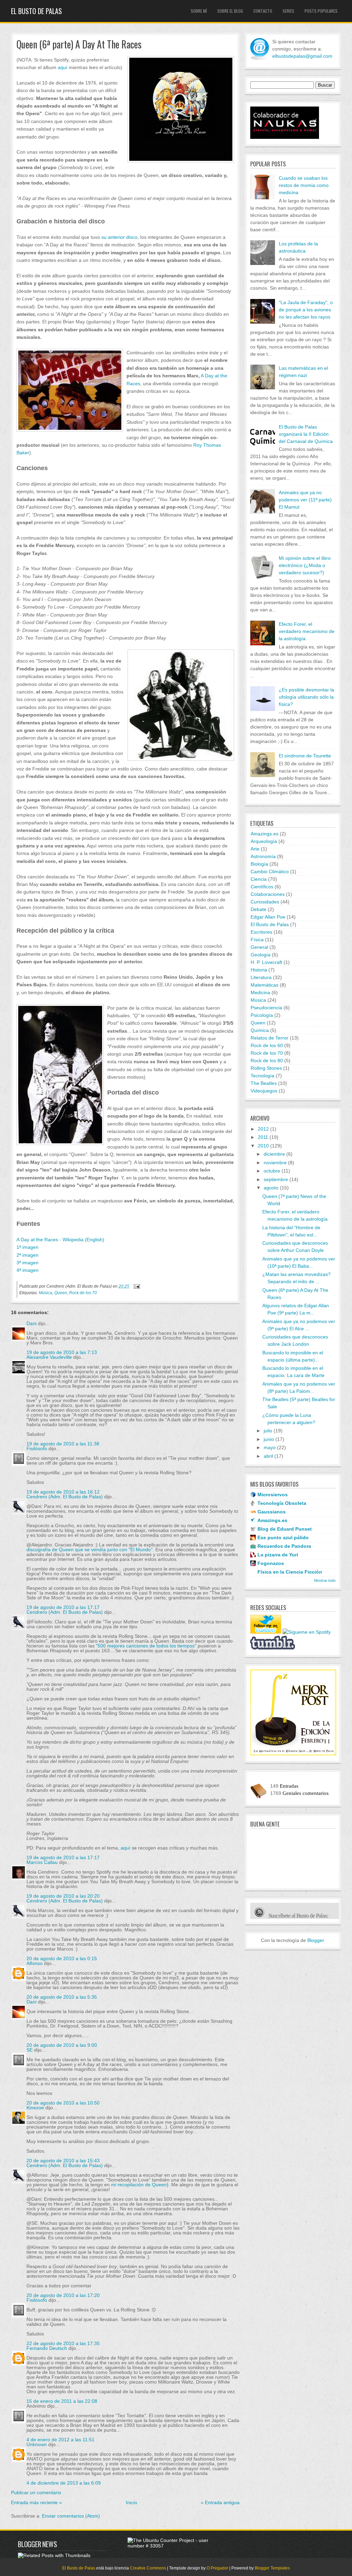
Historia (259, 970)
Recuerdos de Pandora (284, 1546)
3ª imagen (27, 1263)
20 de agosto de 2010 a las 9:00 (62, 2045)
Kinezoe (35, 2108)
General (259, 947)
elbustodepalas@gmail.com (302, 56)
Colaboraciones (268, 894)
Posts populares (321, 11)
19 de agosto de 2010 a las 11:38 (63, 1444)
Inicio (131, 2502)
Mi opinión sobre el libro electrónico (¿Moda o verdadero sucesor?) (305, 565)
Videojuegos (264, 1091)
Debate (258, 909)
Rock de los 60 (267, 1045)
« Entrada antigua (220, 2502)
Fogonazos (271, 1563)
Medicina (260, 992)
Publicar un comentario (36, 2492)
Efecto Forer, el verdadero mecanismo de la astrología (307, 631)
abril (268, 1456)
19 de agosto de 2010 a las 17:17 (63, 1607)
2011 (263, 1137)
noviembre (275, 1163)
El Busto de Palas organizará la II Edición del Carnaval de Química (306, 434)
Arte (255, 849)
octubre (272, 1171)
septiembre (276, 1179)
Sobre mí (199, 11)
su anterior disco (119, 237)
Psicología (262, 1015)
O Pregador (217, 2568)
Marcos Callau (42, 1862)
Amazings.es (265, 834)
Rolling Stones (266, 1068)
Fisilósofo (37, 1448)
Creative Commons (148, 2568)
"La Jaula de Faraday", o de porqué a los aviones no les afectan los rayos (306, 310)
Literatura (261, 977)
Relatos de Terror (269, 1038)
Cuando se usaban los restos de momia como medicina (304, 185)
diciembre (274, 1154)
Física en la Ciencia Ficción (290, 1572)
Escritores (261, 932)
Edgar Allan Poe (268, 917)
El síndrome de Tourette (305, 756)
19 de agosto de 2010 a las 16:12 (63, 1492)
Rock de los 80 (267, 1061)
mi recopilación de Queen (139, 2185)
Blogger (316, 1940)
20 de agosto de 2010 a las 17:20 (63, 2295)
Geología (261, 955)
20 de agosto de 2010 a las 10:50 (63, 2103)
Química (260, 1030)
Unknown (37, 2444)
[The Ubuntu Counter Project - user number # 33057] (172, 2546)
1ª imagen (27, 1247)
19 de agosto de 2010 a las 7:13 (62, 1352)
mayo (270, 1447)
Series (288, 11)
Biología (259, 864)
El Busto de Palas (36, 11)
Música (46, 1293)
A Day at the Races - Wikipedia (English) (60, 1240)
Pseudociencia (266, 1008)
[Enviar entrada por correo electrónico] (136, 1286)
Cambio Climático (270, 871)
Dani (31, 1323)
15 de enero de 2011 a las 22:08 (62, 2401)
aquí (63, 67)
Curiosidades (265, 902)
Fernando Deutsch (47, 2348)
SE (30, 2050)
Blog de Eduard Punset (285, 1529)
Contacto (263, 11)
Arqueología (264, 841)
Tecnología (262, 1076)
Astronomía (263, 856)
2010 (263, 1146)
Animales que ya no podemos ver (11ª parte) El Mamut (305, 500)
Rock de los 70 (83, 1293)
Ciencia (259, 879)
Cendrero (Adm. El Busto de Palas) (65, 1497)
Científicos (262, 887)
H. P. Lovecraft (266, 962)
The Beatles (264, 1083)
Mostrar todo (325, 1580)
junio (269, 1439)
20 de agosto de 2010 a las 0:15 (62, 1958)
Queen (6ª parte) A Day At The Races (79, 45)
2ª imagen (27, 1255)
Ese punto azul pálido (283, 1537)
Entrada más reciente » (36, 2502)
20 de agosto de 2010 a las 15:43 (63, 2161)
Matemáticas (265, 985)
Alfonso (35, 1963)
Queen (61, 1293)
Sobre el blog (230, 11)
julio (268, 1431)
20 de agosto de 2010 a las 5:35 (62, 1997)
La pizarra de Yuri (278, 1555)
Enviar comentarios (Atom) (71, 2516)
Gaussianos (272, 1512)
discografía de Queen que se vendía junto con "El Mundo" (90, 1550)
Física (257, 940)
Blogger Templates (272, 2568)
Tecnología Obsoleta (282, 1503)
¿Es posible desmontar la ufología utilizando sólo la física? (306, 697)
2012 (263, 1129)
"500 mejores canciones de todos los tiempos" (146, 1646)
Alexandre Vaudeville (49, 1357)
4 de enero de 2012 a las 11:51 (60, 2440)
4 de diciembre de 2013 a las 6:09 (64, 2483)
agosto (271, 1188)
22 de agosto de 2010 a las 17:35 (63, 2343)
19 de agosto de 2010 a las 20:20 (63, 1896)
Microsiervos (273, 1495)
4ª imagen (27, 1270)
